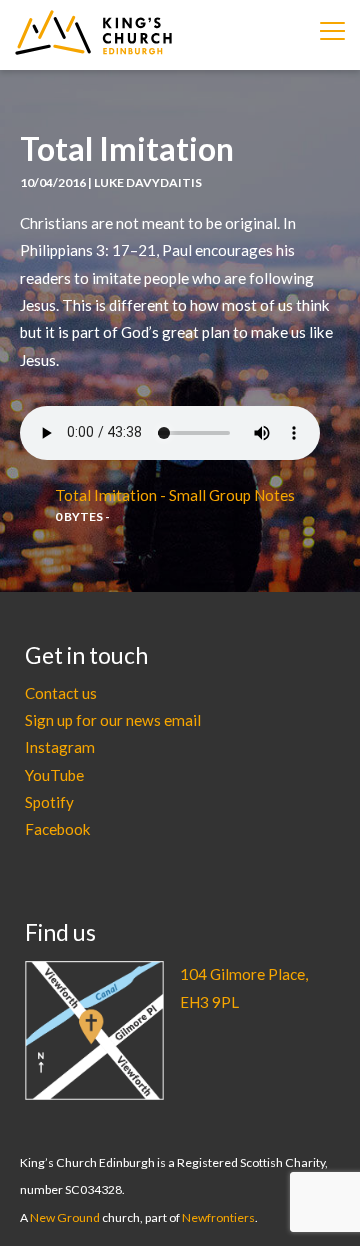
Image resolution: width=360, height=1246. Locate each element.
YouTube (54, 775)
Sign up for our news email (113, 720)
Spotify (49, 802)
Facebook (58, 829)
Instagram (60, 747)
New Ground (65, 1217)
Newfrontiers (218, 1217)
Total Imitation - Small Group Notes (175, 495)
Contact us (61, 693)
